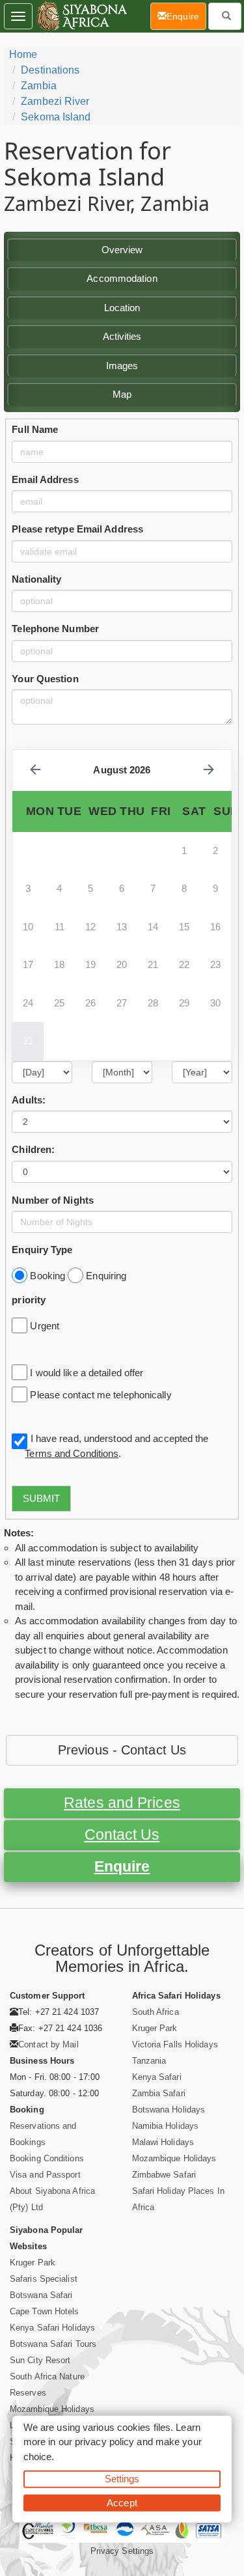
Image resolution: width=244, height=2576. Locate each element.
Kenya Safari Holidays (52, 2328)
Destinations (50, 70)
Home (23, 54)
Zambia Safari (159, 2093)
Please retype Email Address (77, 529)
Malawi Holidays (163, 2142)
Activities (122, 336)
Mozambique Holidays (174, 2158)
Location (122, 308)
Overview (122, 250)
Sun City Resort (40, 2360)
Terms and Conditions (72, 1453)
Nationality (36, 579)
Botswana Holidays (169, 2110)
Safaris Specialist (44, 2279)
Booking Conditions (47, 2158)
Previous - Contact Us (122, 1750)
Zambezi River (55, 101)
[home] (81, 16)
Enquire (122, 1867)
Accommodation (122, 278)
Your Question (45, 679)
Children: (33, 1149)
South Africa (156, 2012)
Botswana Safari (41, 2295)
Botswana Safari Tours (53, 2344)
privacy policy (104, 2442)
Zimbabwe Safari (164, 2175)
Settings (122, 2479)
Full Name (35, 429)
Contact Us (122, 1835)
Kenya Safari (157, 2077)
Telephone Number (55, 629)
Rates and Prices (122, 1803)
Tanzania (149, 2061)
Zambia (39, 86)
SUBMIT (41, 1498)
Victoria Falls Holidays (175, 2044)
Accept (122, 2502)
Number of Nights (53, 1200)
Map (122, 394)
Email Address (45, 479)
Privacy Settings (122, 2551)
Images (122, 366)
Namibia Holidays (166, 2126)
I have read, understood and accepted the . (116, 1446)
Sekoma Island (56, 117)
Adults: (29, 1100)
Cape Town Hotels (45, 2311)
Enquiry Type (42, 1250)
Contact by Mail (48, 2044)
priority (29, 1300)
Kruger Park (155, 2028)
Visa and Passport (45, 2175)
